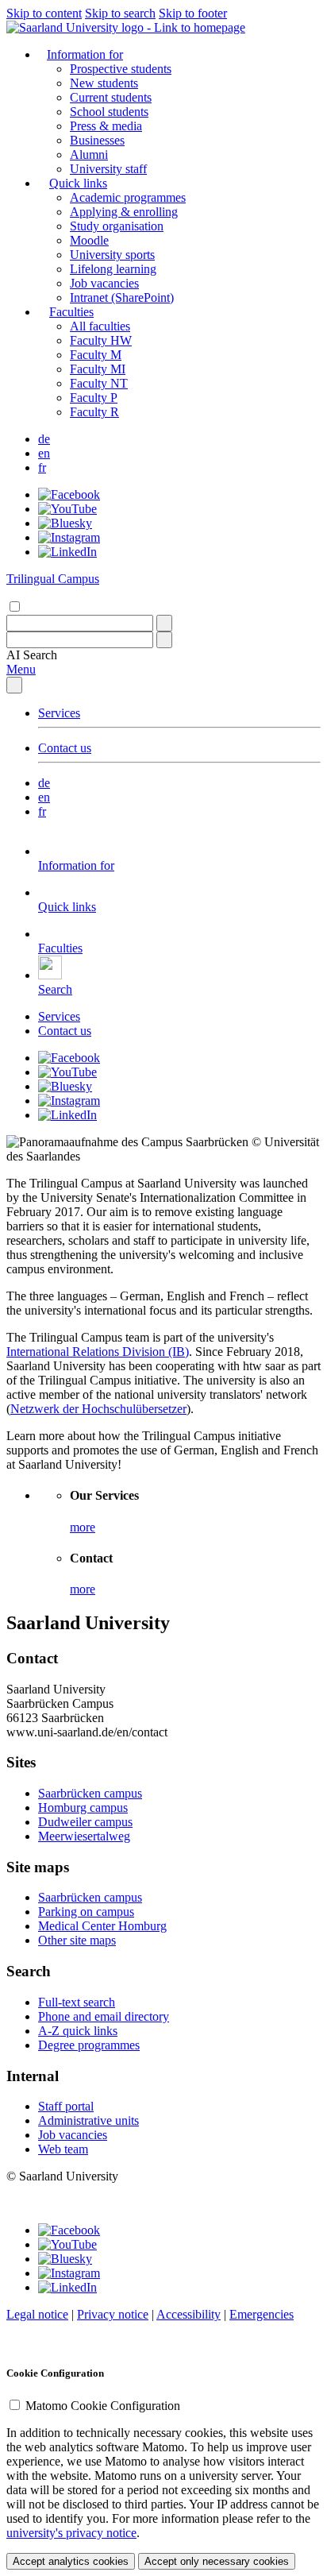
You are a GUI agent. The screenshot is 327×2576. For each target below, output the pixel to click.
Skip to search (120, 13)
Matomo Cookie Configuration (103, 2406)
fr (42, 467)
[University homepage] (126, 27)
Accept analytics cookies (71, 2561)
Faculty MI (98, 369)
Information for (85, 54)
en (44, 453)
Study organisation (117, 226)
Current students (111, 97)
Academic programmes (128, 197)
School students (109, 112)
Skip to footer (193, 13)
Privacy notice (113, 2314)
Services (59, 713)
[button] (32, 655)
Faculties (71, 312)
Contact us (65, 748)
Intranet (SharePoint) (122, 297)
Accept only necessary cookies (217, 2561)
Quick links (78, 183)
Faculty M (96, 355)
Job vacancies (104, 283)
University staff (108, 169)
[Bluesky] (65, 523)
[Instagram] (69, 537)
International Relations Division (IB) (98, 1352)
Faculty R (94, 412)
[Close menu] (14, 685)
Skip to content (44, 13)
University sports (112, 255)
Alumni (89, 154)
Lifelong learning (113, 269)
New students (104, 83)
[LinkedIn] (67, 552)
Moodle (89, 240)
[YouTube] (67, 509)
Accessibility (189, 2314)
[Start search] (164, 623)
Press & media (106, 126)
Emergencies (262, 2314)
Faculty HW (101, 340)
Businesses (97, 140)
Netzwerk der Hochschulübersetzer (98, 1409)
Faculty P (94, 398)
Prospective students (121, 69)
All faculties (100, 326)
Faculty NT (99, 383)
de (44, 439)
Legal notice (37, 2314)
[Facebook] (69, 494)
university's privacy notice (71, 2533)
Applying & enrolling (124, 212)
